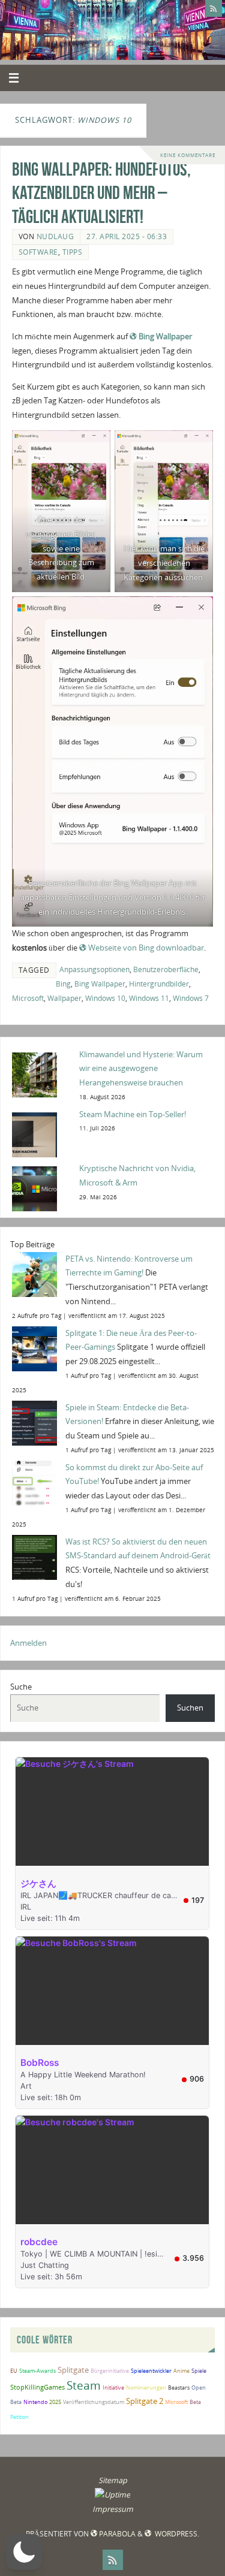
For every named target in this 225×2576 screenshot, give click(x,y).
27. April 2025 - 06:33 (127, 236)
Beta (195, 2402)
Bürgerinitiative (110, 2371)
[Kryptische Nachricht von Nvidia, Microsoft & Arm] (42, 1188)
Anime (181, 2371)
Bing (63, 984)
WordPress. (176, 2534)
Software (38, 252)
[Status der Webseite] (112, 2495)
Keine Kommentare (188, 155)
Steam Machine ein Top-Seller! (133, 1114)
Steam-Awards (37, 2371)
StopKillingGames (37, 2387)
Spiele (199, 2371)
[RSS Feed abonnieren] (214, 8)
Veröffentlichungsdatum (94, 2402)
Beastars (179, 2388)
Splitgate (73, 2370)
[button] (24, 2552)
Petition (19, 2417)
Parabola (117, 2534)
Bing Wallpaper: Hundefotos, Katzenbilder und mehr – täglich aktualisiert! (101, 193)
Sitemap (113, 2480)
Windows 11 (149, 998)
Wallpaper (64, 998)
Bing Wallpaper (165, 337)
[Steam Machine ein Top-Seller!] (42, 1134)
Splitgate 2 (145, 2401)
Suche (21, 1687)
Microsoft (28, 998)
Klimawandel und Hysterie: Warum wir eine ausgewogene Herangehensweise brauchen (141, 1069)
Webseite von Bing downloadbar (146, 948)
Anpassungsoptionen (94, 969)
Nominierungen (146, 2388)
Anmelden (28, 1643)
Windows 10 (105, 998)
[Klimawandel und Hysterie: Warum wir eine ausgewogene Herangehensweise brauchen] (42, 1074)
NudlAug (55, 236)
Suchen (190, 1708)
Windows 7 (191, 998)
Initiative (113, 2388)
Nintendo (35, 2402)
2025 (55, 2402)
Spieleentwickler (151, 2371)
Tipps (73, 252)
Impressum (113, 2509)
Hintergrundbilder (159, 984)
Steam (84, 2385)
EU (14, 2371)
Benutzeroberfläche (166, 969)
